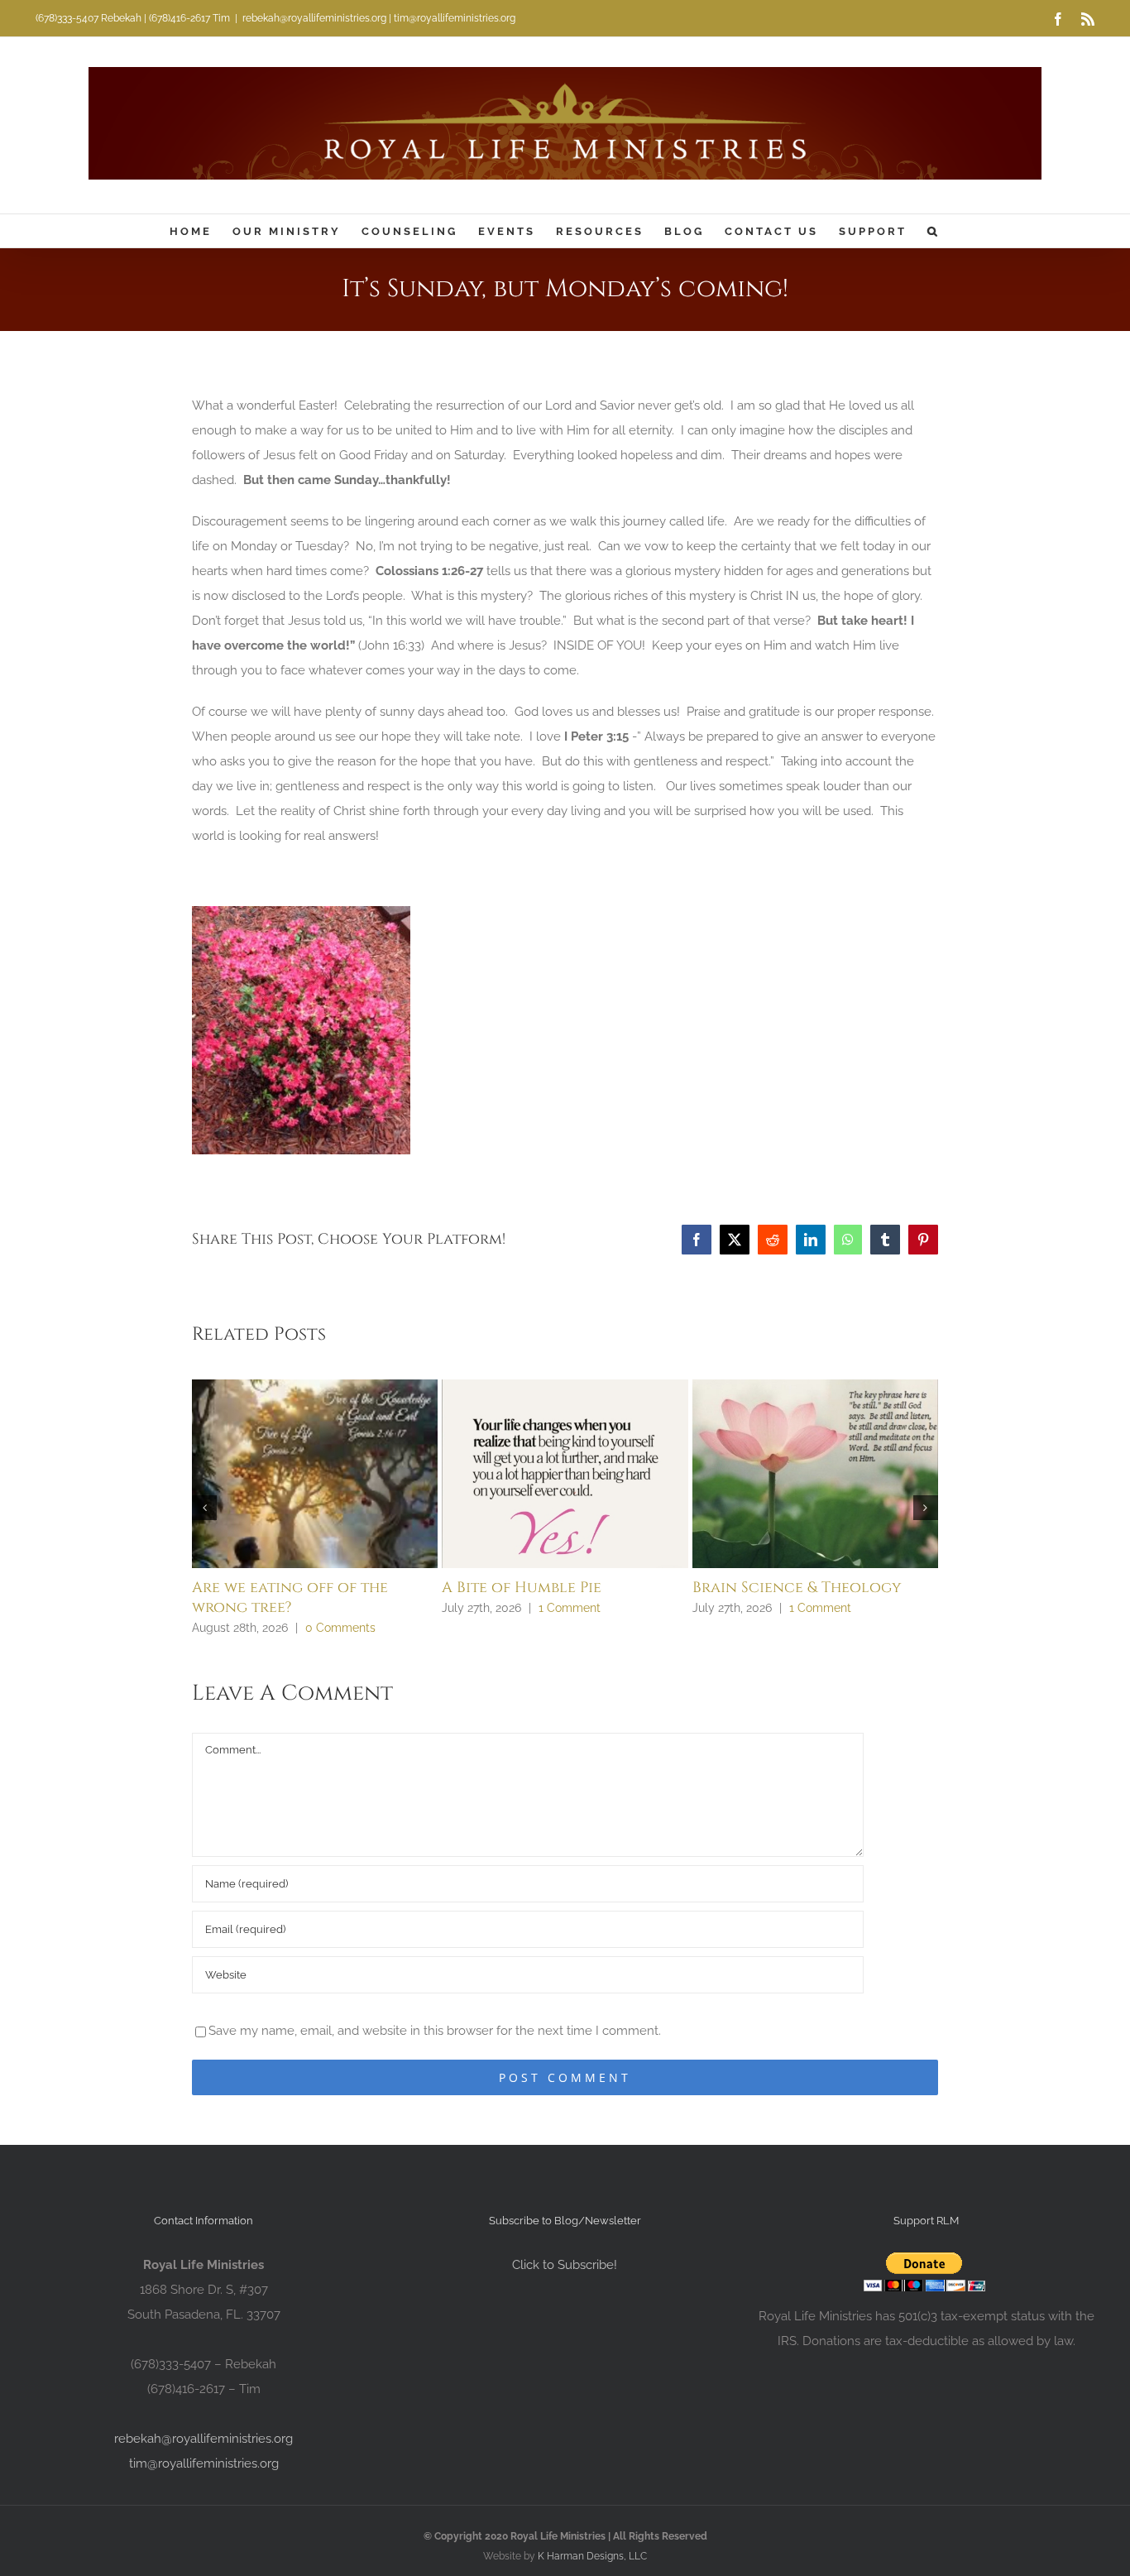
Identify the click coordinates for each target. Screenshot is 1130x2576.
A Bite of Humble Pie (522, 1588)
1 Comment (570, 1608)
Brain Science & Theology (797, 1588)
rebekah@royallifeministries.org (203, 2439)
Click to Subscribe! (565, 2265)
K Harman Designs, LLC (592, 2556)
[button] (934, 231)
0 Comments (340, 1628)
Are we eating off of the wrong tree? (290, 1597)
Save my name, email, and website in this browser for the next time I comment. (435, 2031)
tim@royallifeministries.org (204, 2463)
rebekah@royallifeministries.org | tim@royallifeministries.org (379, 18)
